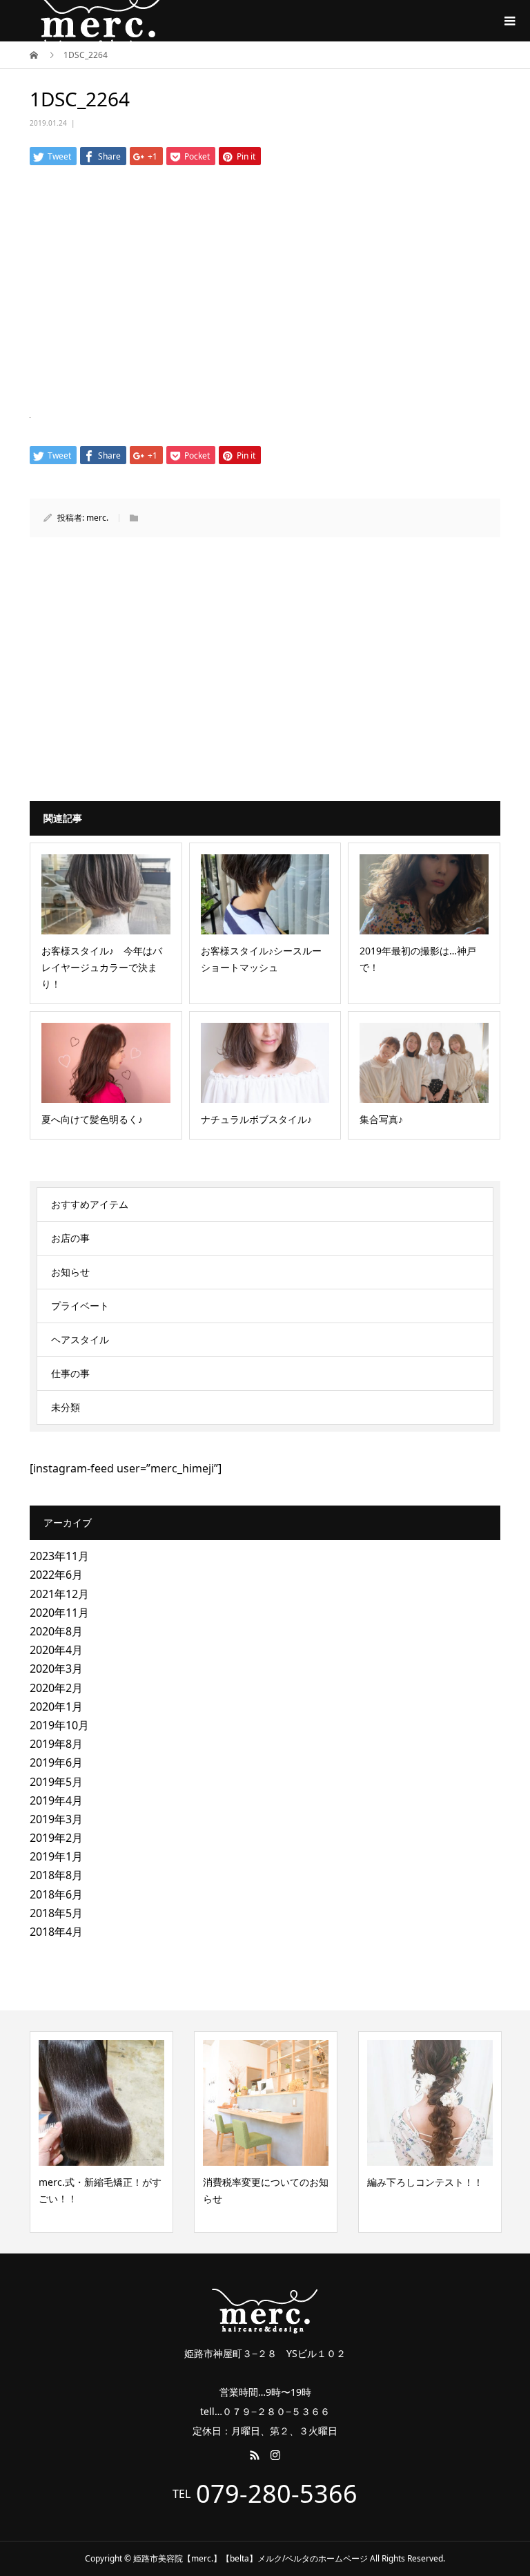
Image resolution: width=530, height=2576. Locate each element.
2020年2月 (56, 1688)
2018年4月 (56, 1932)
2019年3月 (56, 1819)
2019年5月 (56, 1782)
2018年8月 (56, 1875)
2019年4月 (56, 1800)
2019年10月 (59, 1725)
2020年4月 (56, 1650)
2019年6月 (56, 1762)
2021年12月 (59, 1594)
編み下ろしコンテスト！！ (340, 2182)
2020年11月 (59, 1613)
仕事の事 (70, 1373)
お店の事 (70, 1238)
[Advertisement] (265, 286)
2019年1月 (56, 1856)
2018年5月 (56, 1913)
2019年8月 (56, 1744)
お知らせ (70, 1272)
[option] (181, 2132)
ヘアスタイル (80, 1339)
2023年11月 (59, 1556)
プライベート (80, 1306)
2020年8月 (56, 1631)
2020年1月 (56, 1707)
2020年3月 (56, 1669)
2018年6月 (56, 1894)
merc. (97, 518)
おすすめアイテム (90, 1204)
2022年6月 (56, 1575)
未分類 (66, 1407)
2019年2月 (56, 1838)
